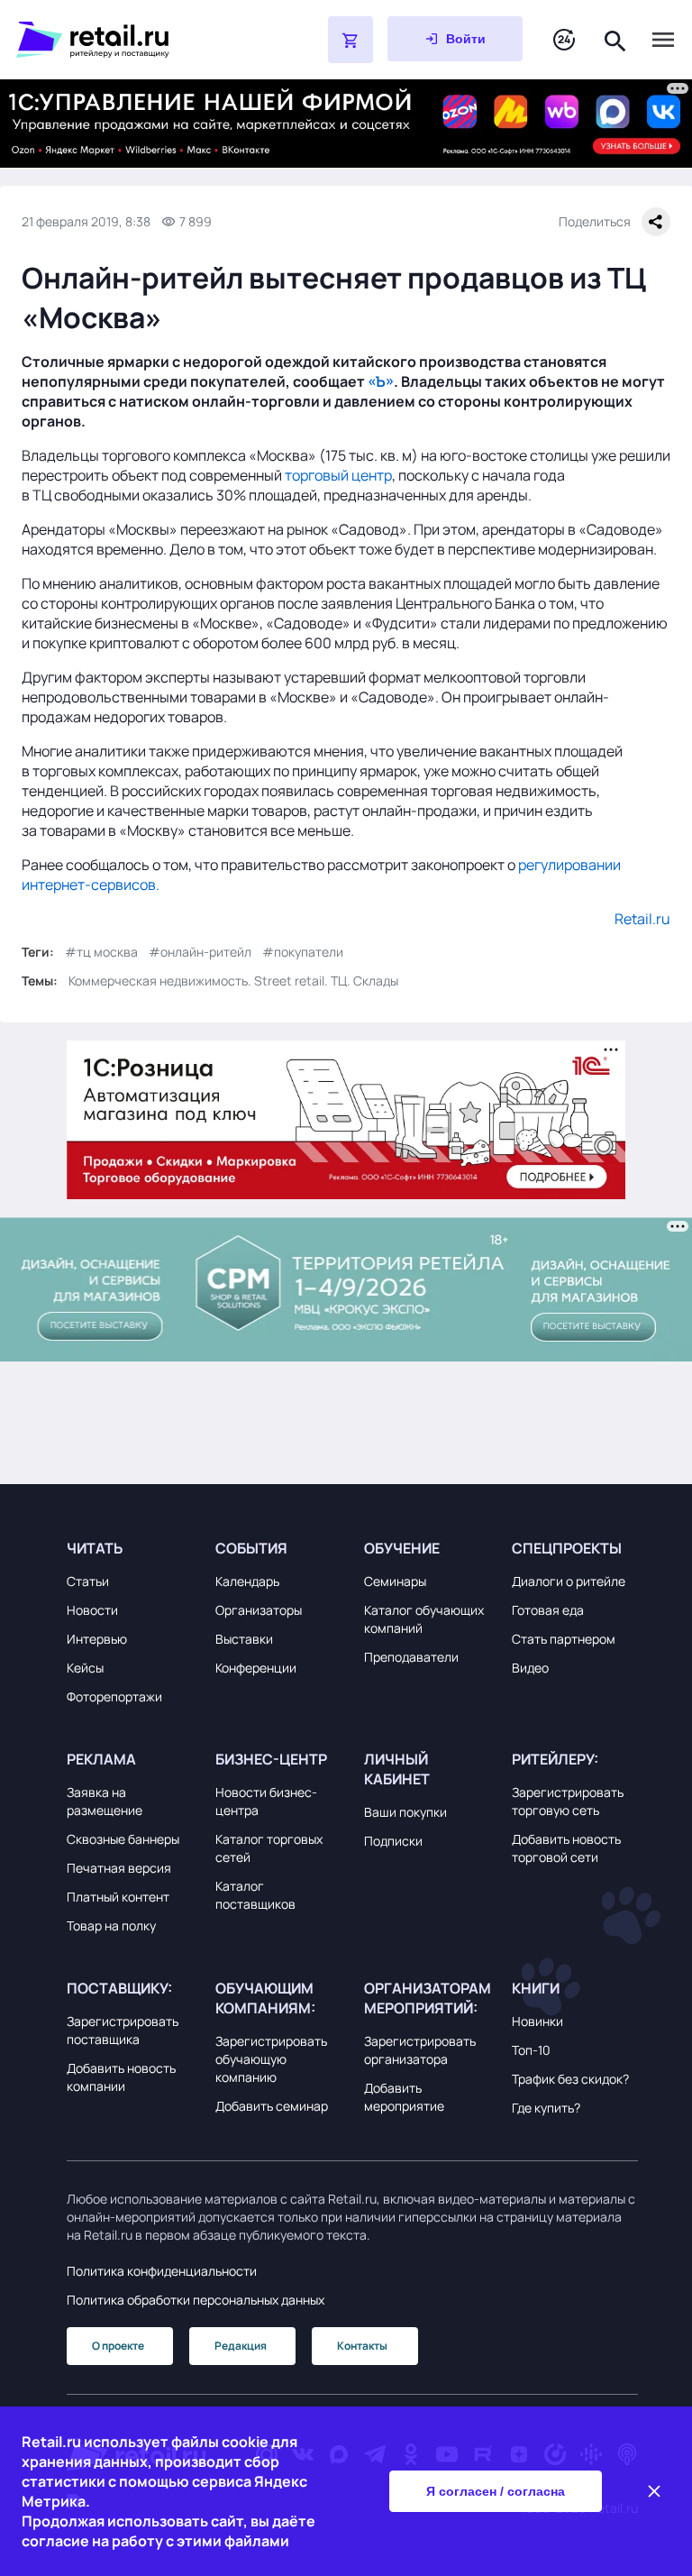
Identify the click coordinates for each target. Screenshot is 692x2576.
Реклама (101, 1759)
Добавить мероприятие (404, 2097)
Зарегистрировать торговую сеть (568, 1801)
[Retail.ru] (126, 40)
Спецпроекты (567, 1548)
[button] (130, 1548)
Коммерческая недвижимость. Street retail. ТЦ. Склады (233, 981)
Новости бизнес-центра (266, 1801)
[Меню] (663, 40)
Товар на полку (111, 1925)
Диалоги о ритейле (569, 1581)
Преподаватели (411, 1657)
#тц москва (101, 952)
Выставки (244, 1639)
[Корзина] (351, 40)
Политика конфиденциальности (162, 2271)
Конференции (256, 1668)
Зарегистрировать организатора (420, 2050)
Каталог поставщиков (255, 1895)
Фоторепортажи (114, 1696)
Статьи (88, 1581)
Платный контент (118, 1897)
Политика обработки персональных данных (196, 2300)
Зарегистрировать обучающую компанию (271, 2059)
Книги (536, 1988)
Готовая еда (548, 1610)
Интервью (97, 1639)
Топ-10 (531, 2050)
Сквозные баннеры (123, 1839)
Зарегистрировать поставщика (123, 2030)
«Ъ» (381, 381)
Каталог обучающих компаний (424, 1619)
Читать (95, 1548)
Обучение (402, 1548)
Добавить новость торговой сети (566, 1848)
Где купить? (546, 2108)
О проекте (118, 2346)
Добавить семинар (272, 2106)
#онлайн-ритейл (200, 952)
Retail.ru (642, 919)
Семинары (395, 1581)
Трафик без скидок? (570, 2079)
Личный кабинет (397, 1769)
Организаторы (259, 1610)
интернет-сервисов (89, 885)
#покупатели (303, 952)
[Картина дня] (564, 40)
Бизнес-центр (271, 1759)
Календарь (247, 1581)
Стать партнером (564, 1639)
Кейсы (85, 1668)
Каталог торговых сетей (269, 1848)
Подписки (393, 1841)
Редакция (241, 2346)
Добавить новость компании (121, 2077)
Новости (92, 1610)
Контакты (362, 2346)
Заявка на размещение (105, 1801)
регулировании (569, 865)
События (251, 1548)
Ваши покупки (405, 1812)
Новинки (537, 2021)
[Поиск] (615, 39)
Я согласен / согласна (496, 2491)
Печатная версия (119, 1868)
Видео (530, 1668)
